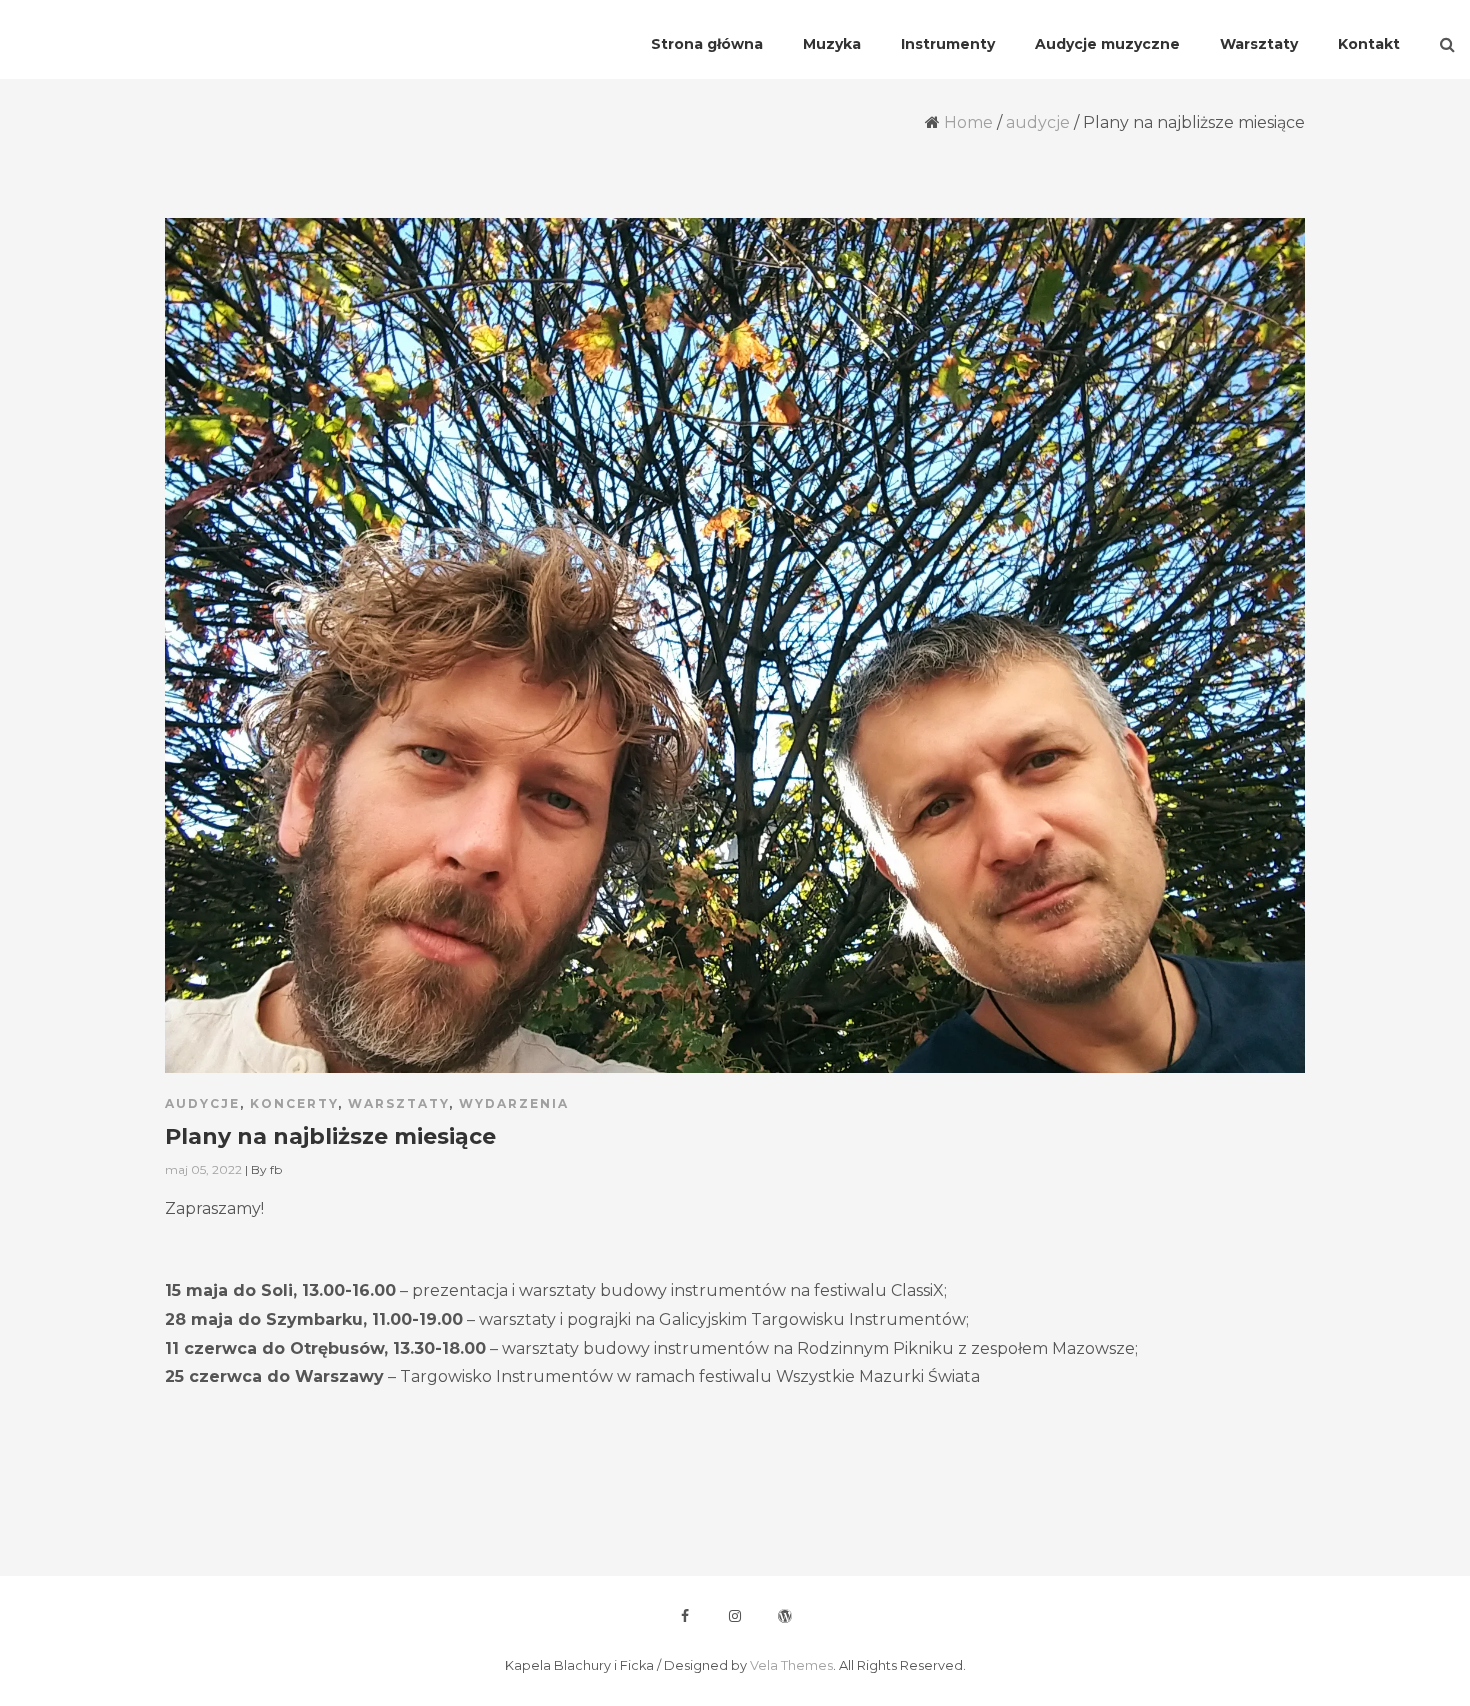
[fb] (685, 1616)
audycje (1038, 122)
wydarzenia (514, 1103)
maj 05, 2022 (203, 1169)
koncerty (294, 1103)
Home (968, 122)
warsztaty (398, 1103)
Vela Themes (791, 1665)
